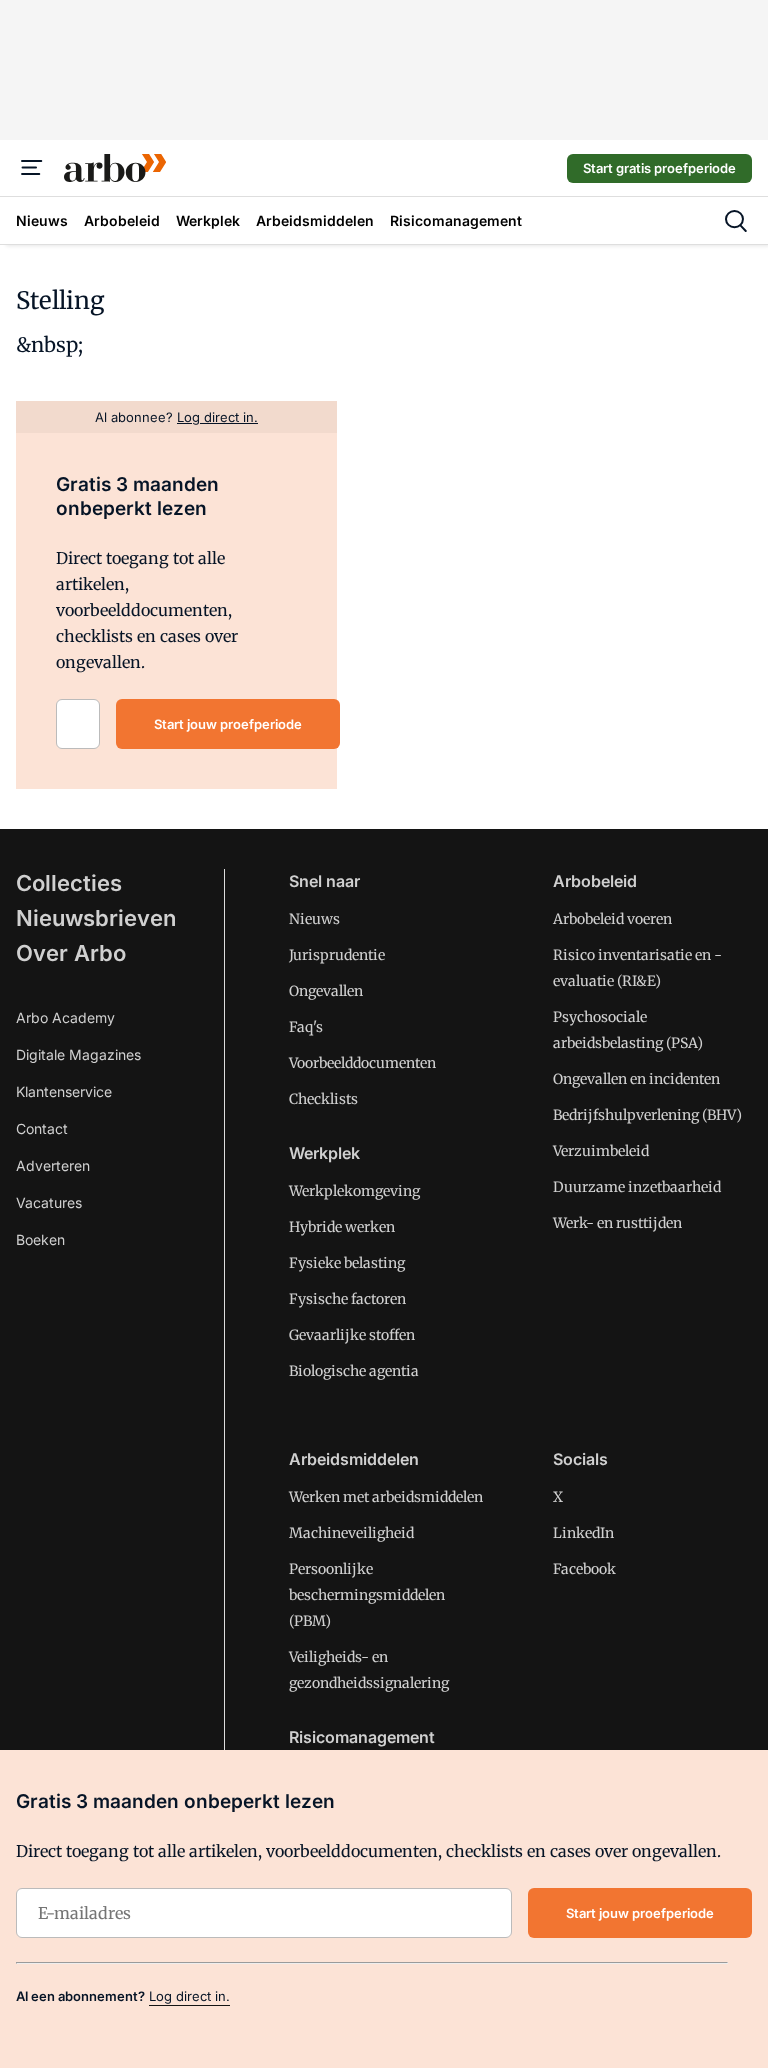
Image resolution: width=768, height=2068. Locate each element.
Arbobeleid (595, 881)
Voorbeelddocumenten (362, 1063)
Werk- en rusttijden (617, 1223)
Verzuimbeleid (601, 1151)
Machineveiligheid (351, 1533)
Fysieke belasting (347, 1263)
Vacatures (49, 1202)
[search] (736, 221)
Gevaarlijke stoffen (352, 1335)
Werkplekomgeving (354, 1191)
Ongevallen (326, 991)
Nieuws (314, 919)
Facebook (584, 1569)
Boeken (40, 1239)
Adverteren (53, 1165)
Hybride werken (342, 1227)
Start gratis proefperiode (659, 168)
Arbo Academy (65, 1017)
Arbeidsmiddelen (354, 1459)
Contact (42, 1128)
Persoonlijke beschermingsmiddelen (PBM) (367, 1595)
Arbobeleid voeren (612, 919)
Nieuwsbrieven (96, 918)
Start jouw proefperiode (228, 724)
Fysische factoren (347, 1299)
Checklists (323, 1099)
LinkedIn (583, 1533)
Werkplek (324, 1153)
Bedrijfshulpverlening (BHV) (647, 1115)
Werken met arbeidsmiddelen (386, 1497)
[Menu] (32, 168)
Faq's (306, 1027)
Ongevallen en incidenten (636, 1079)
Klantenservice (64, 1091)
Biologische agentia (354, 1371)
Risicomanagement (362, 1737)
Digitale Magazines (78, 1054)
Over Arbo (71, 953)
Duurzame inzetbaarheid (637, 1187)
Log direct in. (189, 1996)
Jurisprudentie (337, 955)
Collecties (69, 883)
